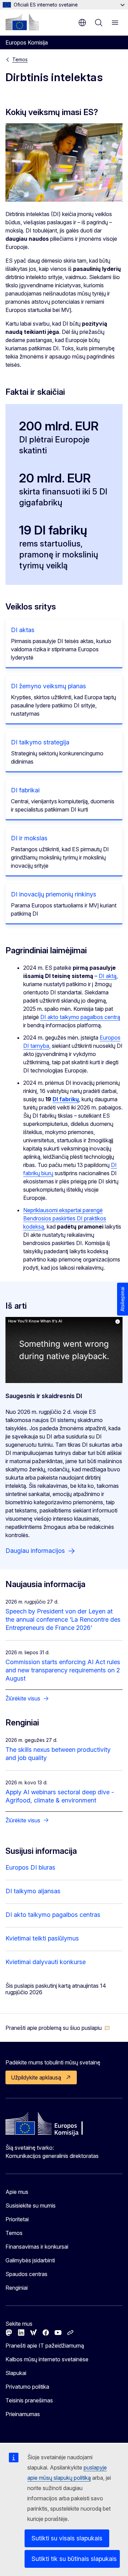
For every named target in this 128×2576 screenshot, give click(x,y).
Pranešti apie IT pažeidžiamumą (45, 2346)
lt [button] (82, 23)
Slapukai (16, 2373)
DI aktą (108, 976)
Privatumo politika (27, 2387)
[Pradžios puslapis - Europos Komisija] (22, 22)
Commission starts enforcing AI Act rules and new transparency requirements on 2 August (63, 1670)
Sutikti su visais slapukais (67, 2538)
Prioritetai (17, 2219)
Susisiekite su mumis (31, 2206)
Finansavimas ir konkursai (37, 2247)
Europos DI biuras (30, 1867)
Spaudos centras (26, 2274)
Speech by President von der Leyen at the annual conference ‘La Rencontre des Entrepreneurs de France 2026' (63, 1619)
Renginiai (17, 2288)
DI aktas (23, 630)
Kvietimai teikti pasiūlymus (42, 1938)
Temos (20, 59)
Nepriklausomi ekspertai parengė (63, 1210)
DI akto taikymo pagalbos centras (53, 1915)
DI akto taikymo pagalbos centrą (80, 1017)
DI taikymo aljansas (33, 1891)
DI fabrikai (25, 790)
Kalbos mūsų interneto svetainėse (47, 2359)
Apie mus (17, 2192)
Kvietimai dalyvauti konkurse (46, 1962)
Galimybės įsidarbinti (30, 2260)
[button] (58, 2028)
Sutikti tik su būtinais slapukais (74, 2559)
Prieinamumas (23, 2414)
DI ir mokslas (29, 838)
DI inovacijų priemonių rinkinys (54, 894)
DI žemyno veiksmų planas (48, 686)
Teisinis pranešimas (29, 2400)
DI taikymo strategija (40, 742)
